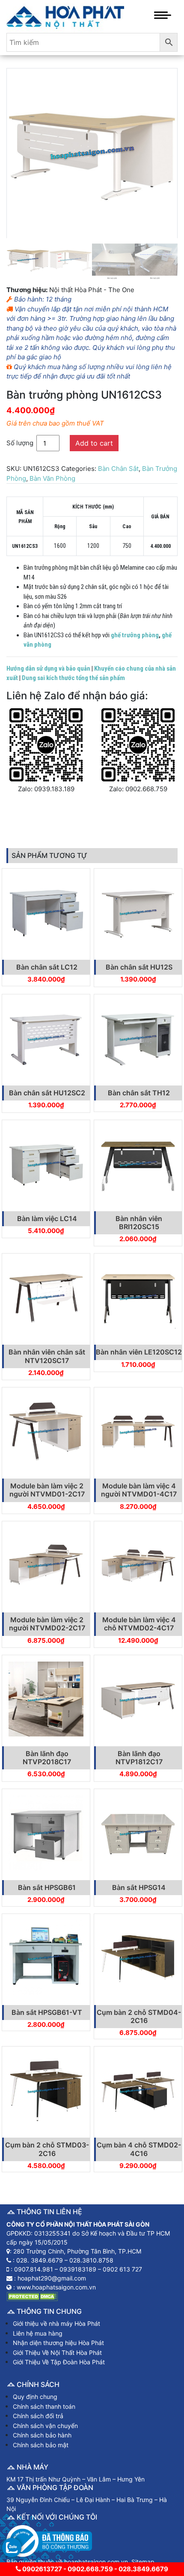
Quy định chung (35, 2397)
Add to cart (94, 443)
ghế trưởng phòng (135, 635)
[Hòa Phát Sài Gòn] (65, 16)
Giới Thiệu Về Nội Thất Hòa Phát (57, 2353)
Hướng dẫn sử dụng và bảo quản (48, 668)
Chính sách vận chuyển (45, 2426)
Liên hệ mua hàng (38, 2333)
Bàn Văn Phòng (52, 478)
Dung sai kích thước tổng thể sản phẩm (73, 678)
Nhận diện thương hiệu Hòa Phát (58, 2343)
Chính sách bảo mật (41, 2445)
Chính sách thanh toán (44, 2406)
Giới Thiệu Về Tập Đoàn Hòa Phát (59, 2362)
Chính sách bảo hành (42, 2435)
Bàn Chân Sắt (118, 469)
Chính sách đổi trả (38, 2416)
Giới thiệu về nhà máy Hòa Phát (56, 2323)
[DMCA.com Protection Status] (32, 2296)
